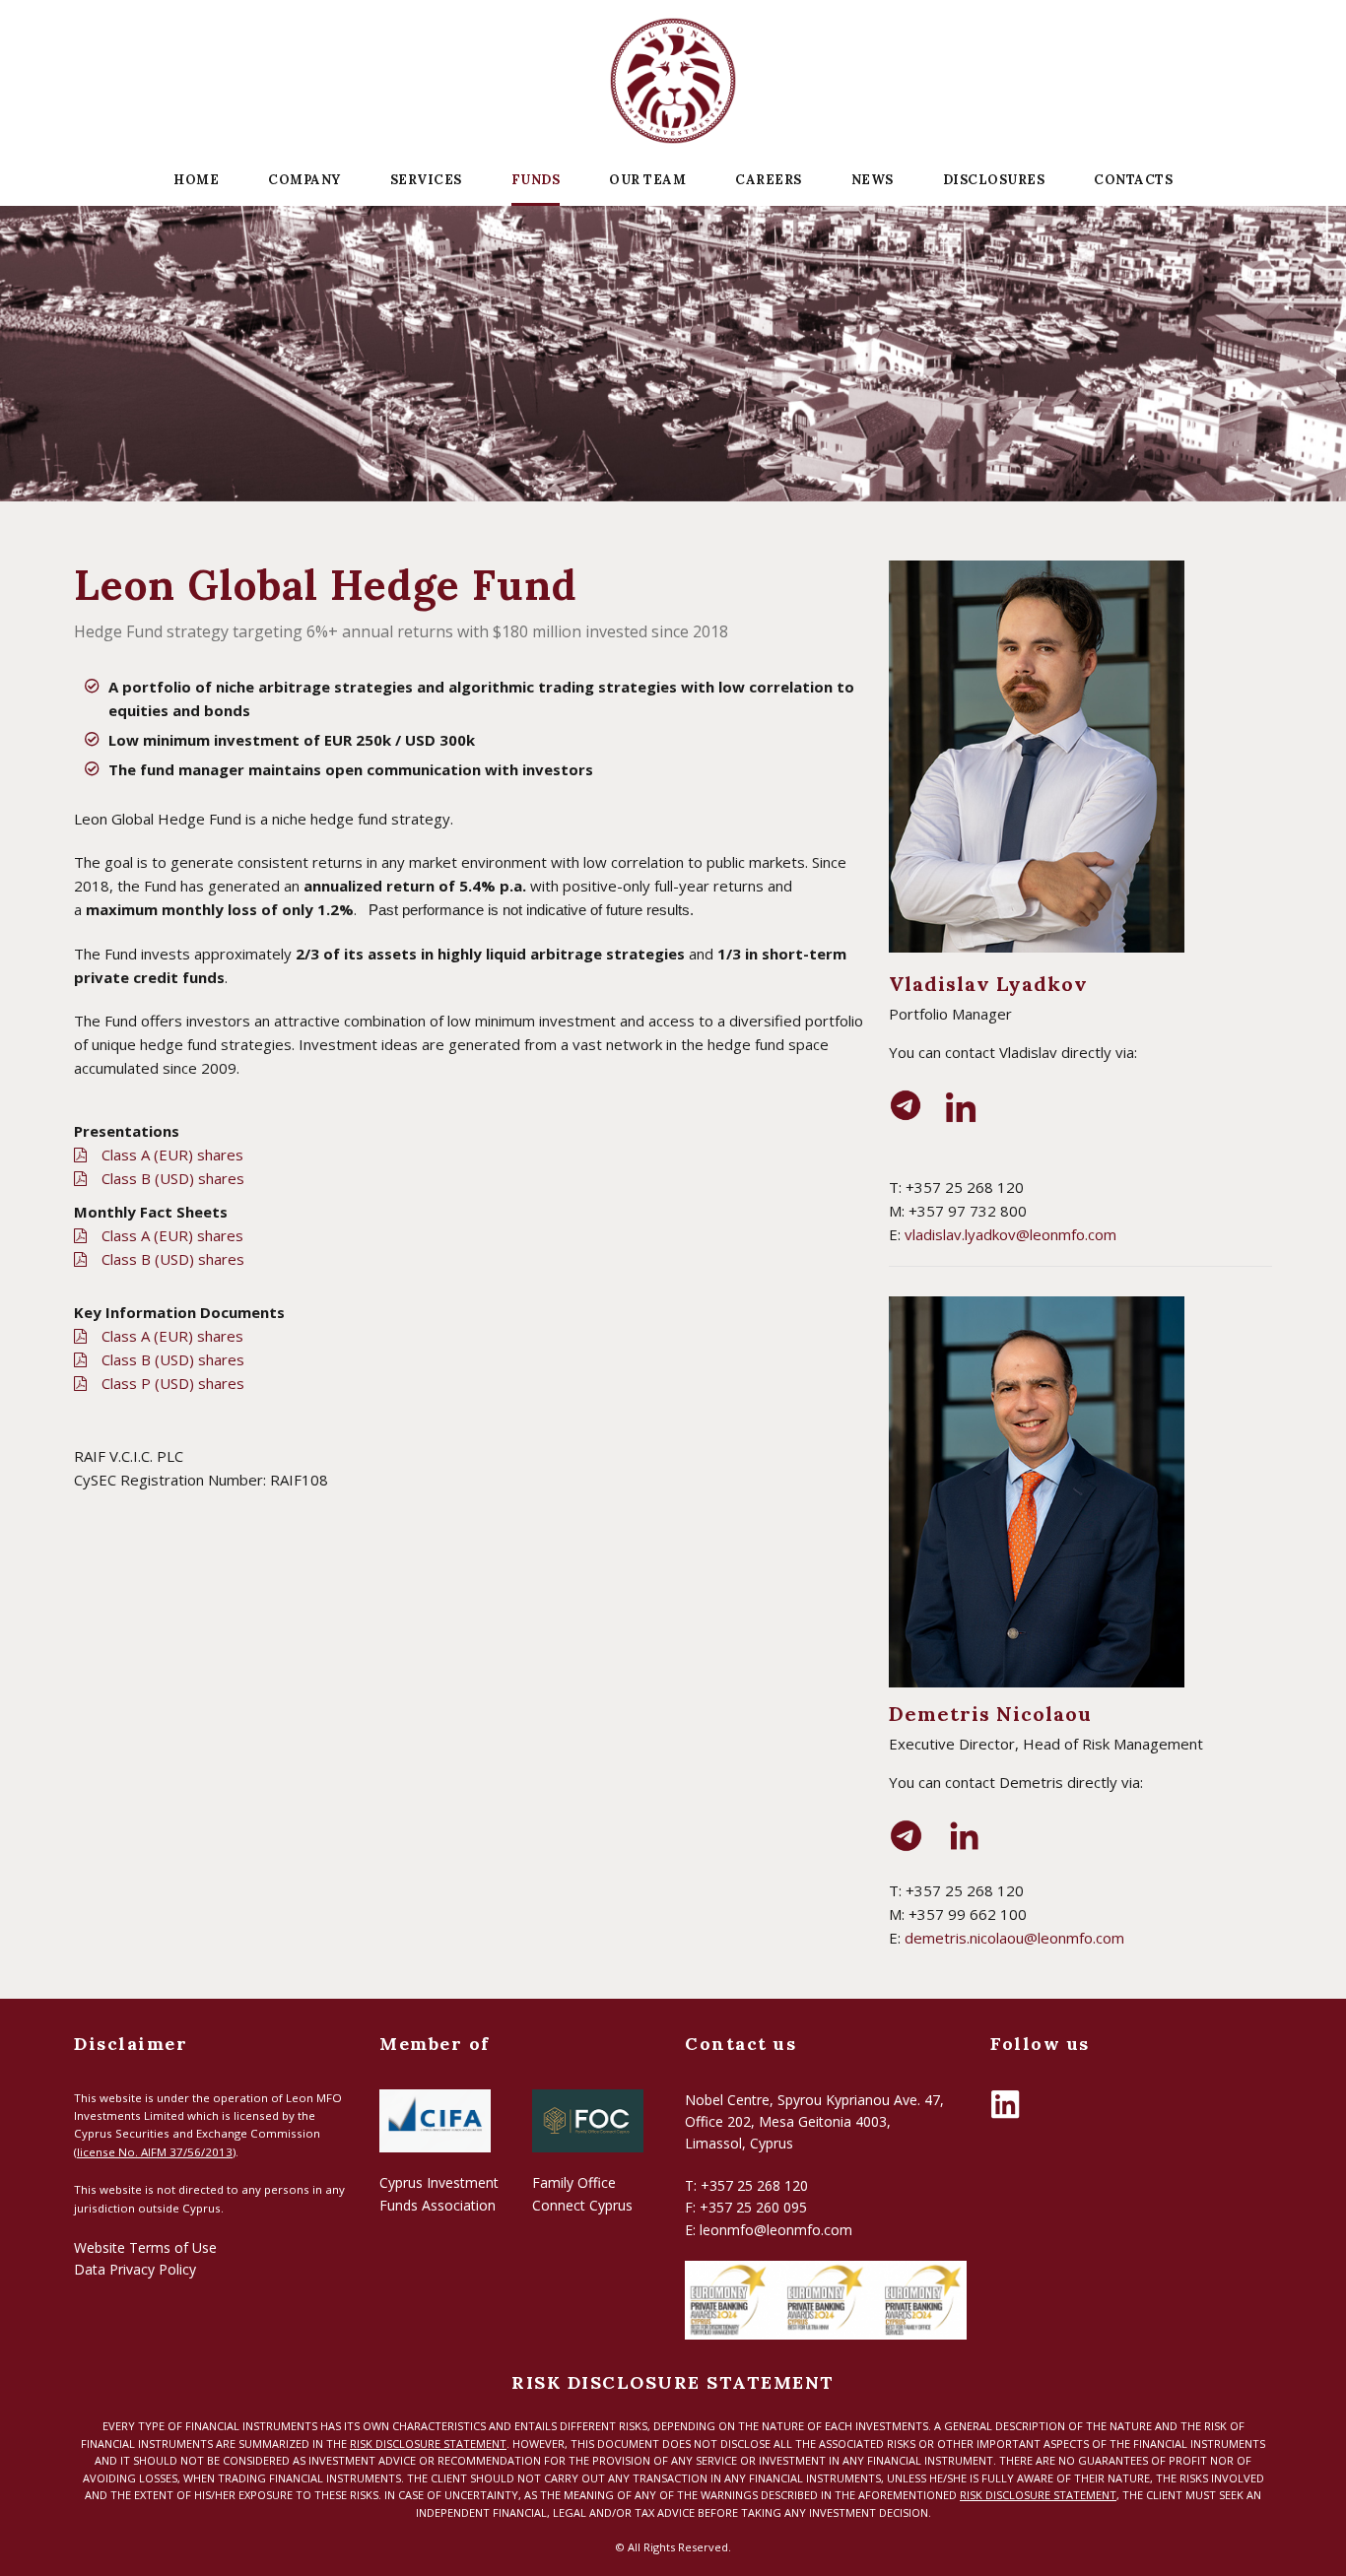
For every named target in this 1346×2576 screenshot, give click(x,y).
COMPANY (304, 180)
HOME (196, 180)
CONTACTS (1133, 180)
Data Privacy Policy (135, 2269)
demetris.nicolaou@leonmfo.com (1014, 1938)
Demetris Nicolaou (990, 1714)
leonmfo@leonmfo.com (776, 2230)
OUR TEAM (647, 180)
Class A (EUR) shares (172, 1155)
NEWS (873, 180)
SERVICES (426, 180)
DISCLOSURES (994, 180)
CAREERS (769, 180)
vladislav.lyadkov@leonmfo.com (1010, 1234)
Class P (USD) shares (173, 1383)
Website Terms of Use (145, 2247)
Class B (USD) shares (173, 1178)
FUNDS (536, 180)
